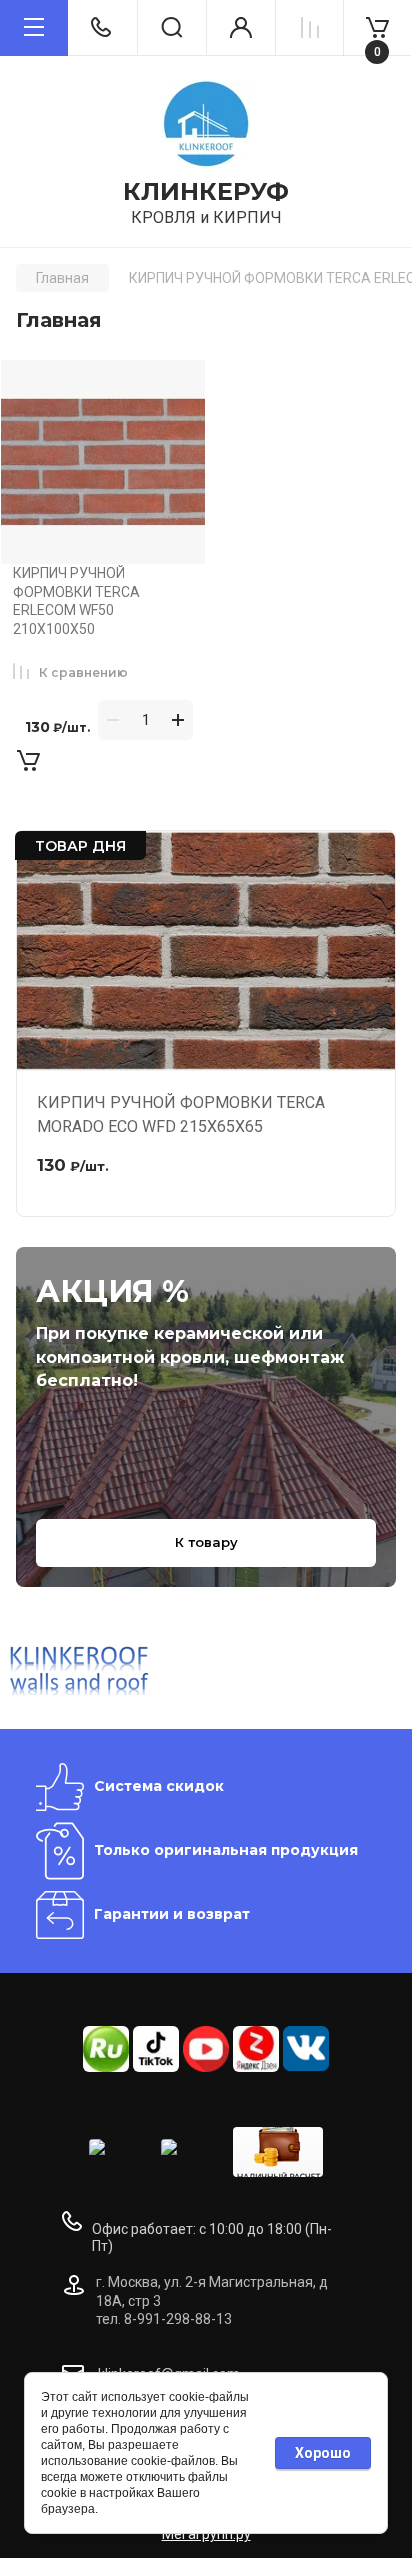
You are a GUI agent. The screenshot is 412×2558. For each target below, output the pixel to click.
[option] (80, 1670)
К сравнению (83, 672)
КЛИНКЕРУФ (206, 192)
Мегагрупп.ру (206, 2534)
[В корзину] (28, 760)
